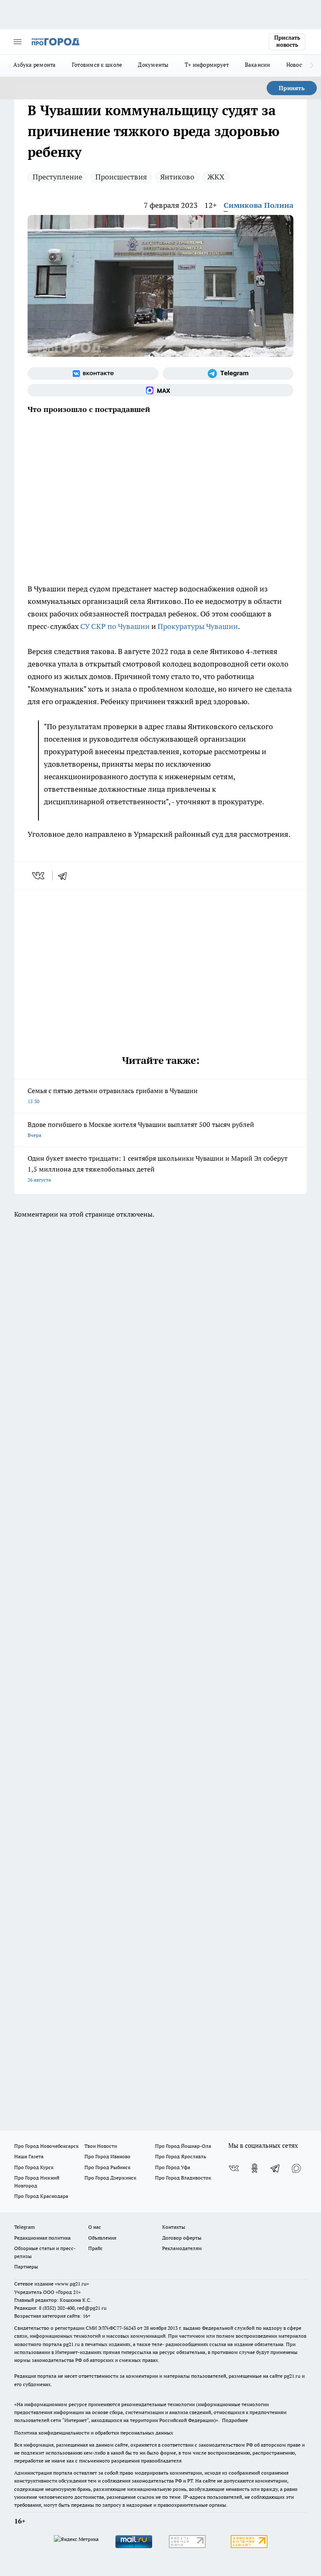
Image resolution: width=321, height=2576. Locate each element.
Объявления (102, 2238)
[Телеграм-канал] (228, 374)
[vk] (39, 876)
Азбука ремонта (35, 65)
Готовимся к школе (97, 65)
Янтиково (177, 177)
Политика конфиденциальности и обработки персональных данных (94, 2433)
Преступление (57, 177)
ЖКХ (216, 177)
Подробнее (235, 2420)
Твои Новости (101, 2146)
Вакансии (258, 65)
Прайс (96, 2248)
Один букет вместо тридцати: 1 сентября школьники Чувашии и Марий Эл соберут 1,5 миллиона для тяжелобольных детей (158, 1168)
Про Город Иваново (107, 2156)
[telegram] (65, 876)
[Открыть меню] (18, 42)
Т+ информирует (207, 65)
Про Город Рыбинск (107, 2167)
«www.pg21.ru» (72, 2284)
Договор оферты (182, 2238)
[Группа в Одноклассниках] (255, 2168)
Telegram (24, 2227)
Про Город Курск (34, 2167)
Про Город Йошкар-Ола (183, 2146)
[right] (312, 66)
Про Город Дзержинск (110, 2178)
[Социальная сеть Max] (160, 390)
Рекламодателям (182, 2248)
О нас (95, 2227)
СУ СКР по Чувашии (115, 626)
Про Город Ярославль (181, 2156)
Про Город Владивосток (183, 2178)
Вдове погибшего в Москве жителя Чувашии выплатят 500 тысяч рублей (141, 1129)
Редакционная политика (42, 2238)
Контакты (174, 2227)
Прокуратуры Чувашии (198, 626)
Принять (292, 88)
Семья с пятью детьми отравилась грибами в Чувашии (113, 1095)
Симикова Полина (259, 205)
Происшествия (121, 177)
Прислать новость (287, 41)
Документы (153, 65)
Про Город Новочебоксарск (46, 2146)
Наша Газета (29, 2156)
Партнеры (26, 2267)
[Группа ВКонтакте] (93, 374)
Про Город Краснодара (41, 2196)
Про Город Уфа (173, 2167)
